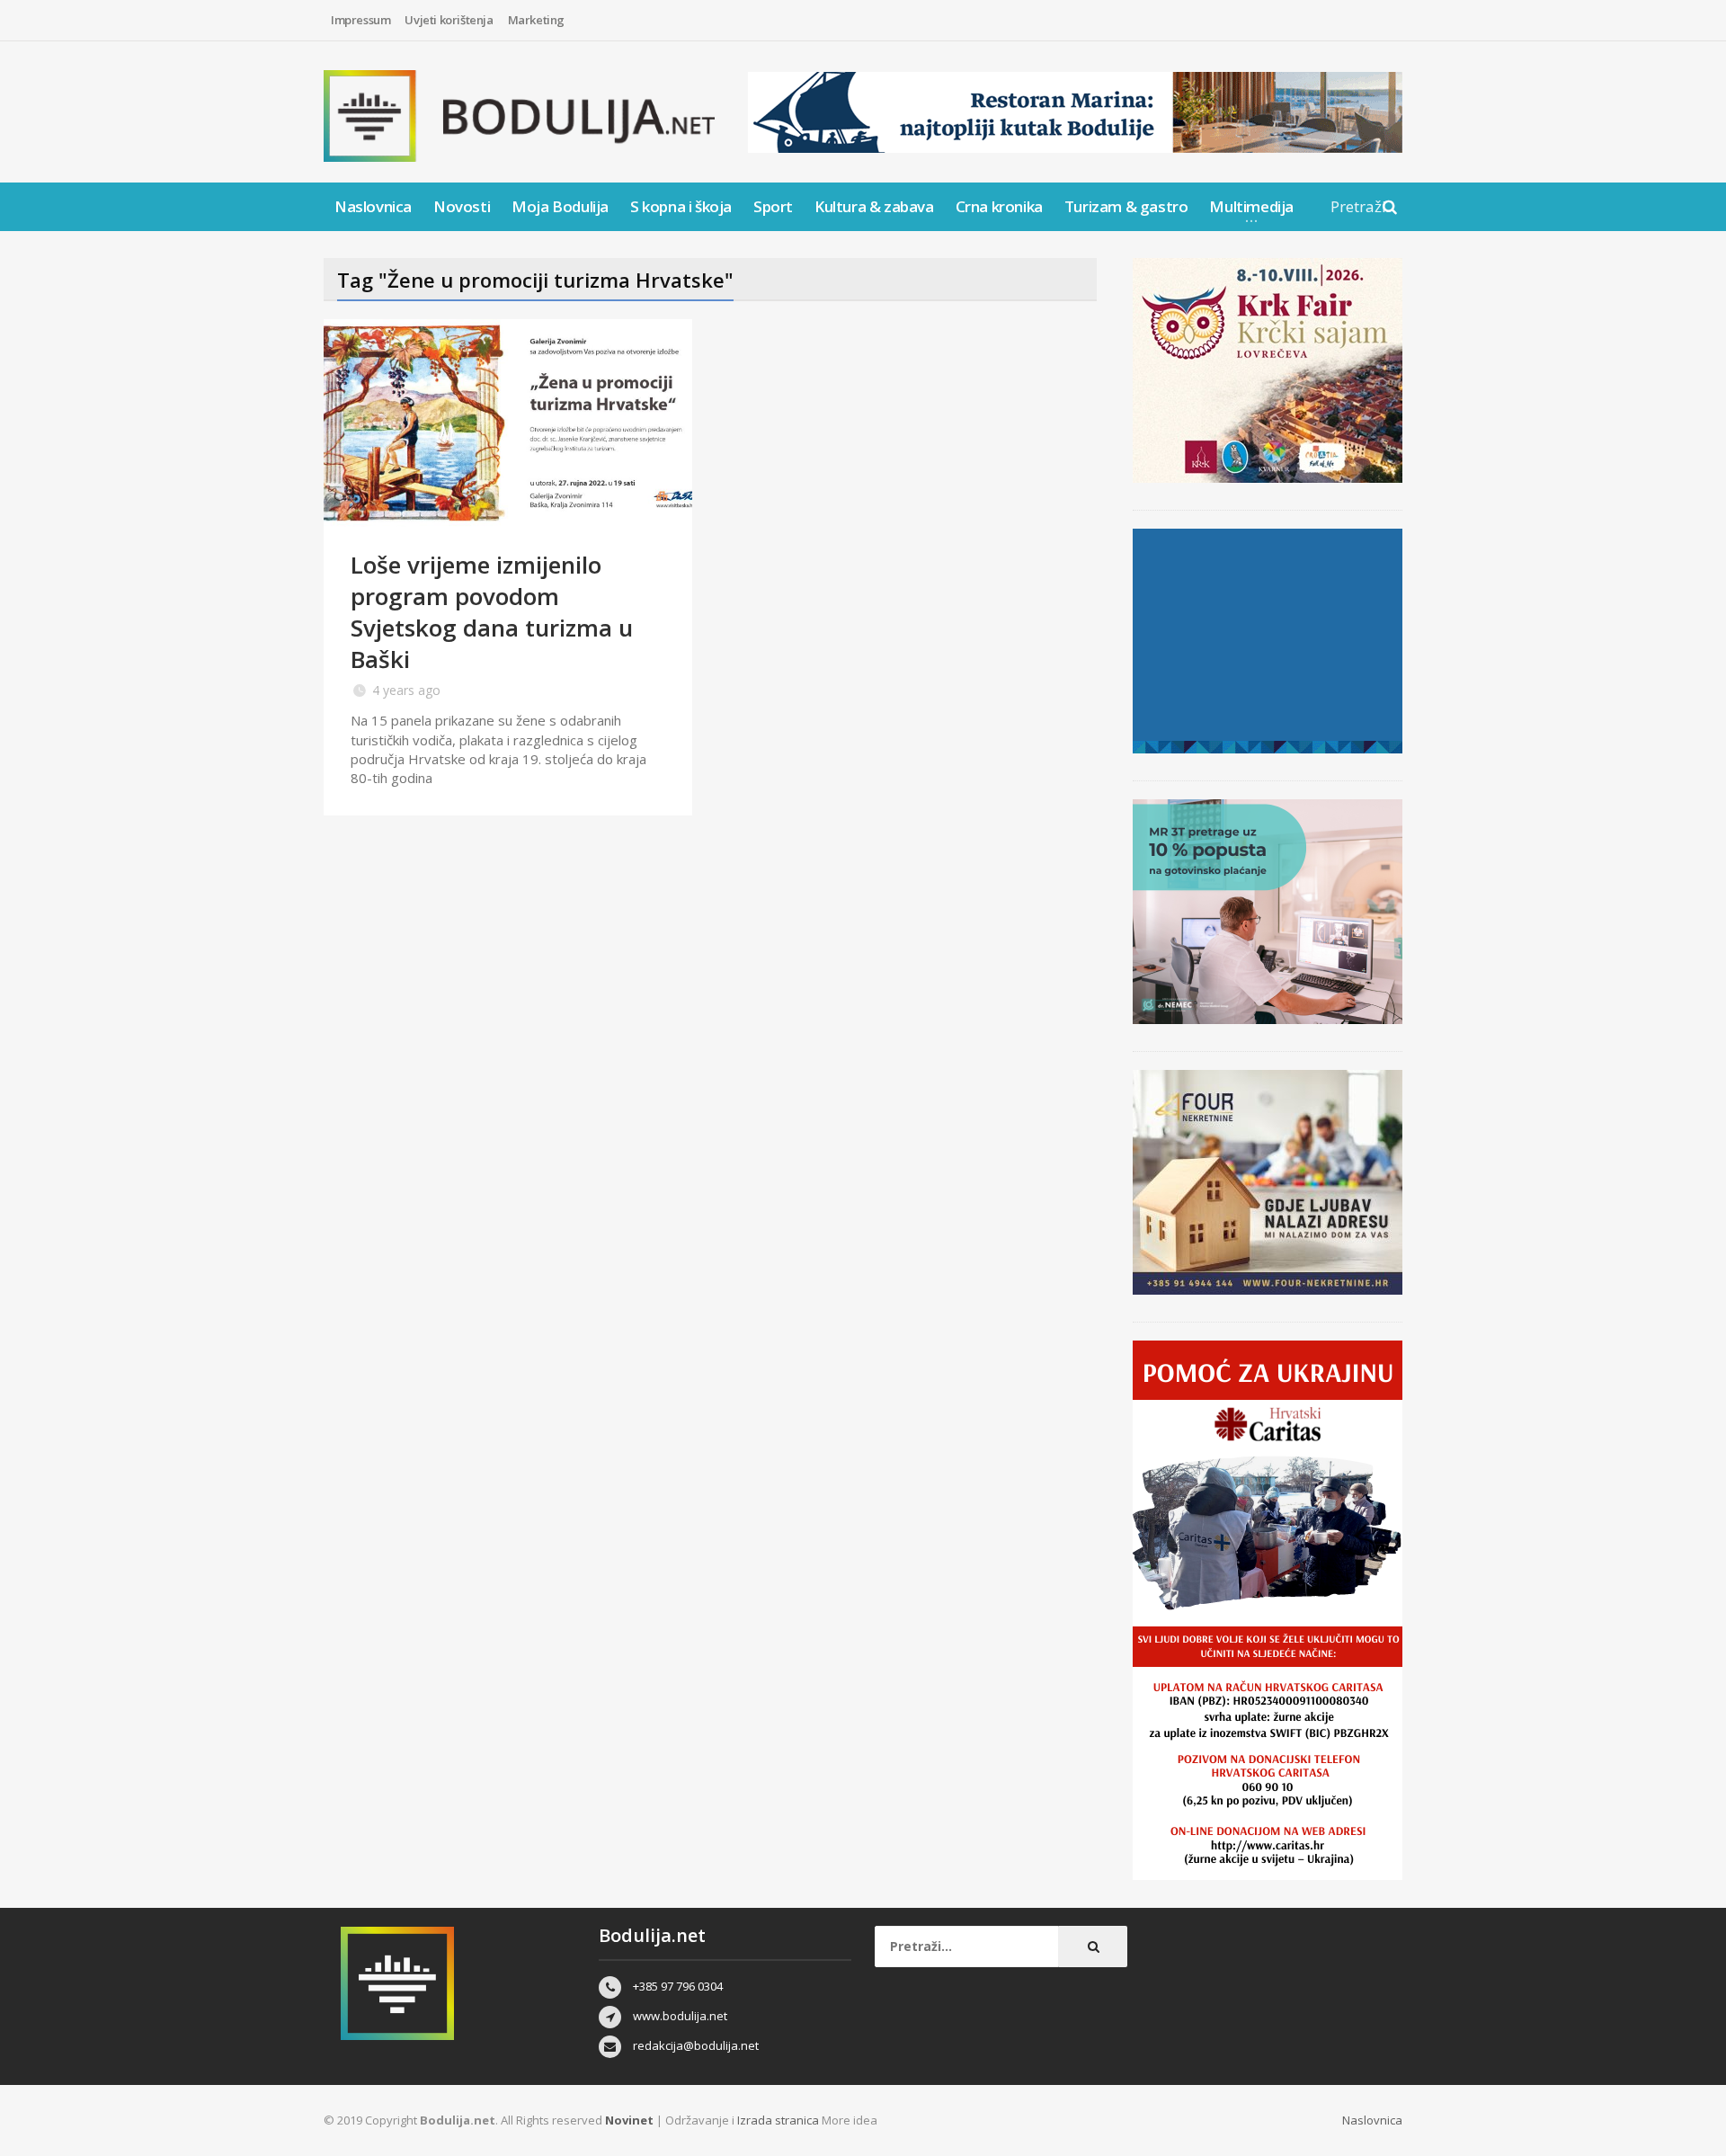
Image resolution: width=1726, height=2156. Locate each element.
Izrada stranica (779, 2120)
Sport (773, 206)
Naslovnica (373, 206)
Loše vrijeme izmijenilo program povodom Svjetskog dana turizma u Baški (492, 612)
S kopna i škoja (681, 206)
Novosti (462, 206)
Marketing (536, 20)
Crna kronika (999, 206)
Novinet (629, 2120)
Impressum (360, 20)
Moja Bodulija (560, 206)
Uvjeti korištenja (449, 20)
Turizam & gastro (1126, 206)
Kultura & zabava (874, 206)
